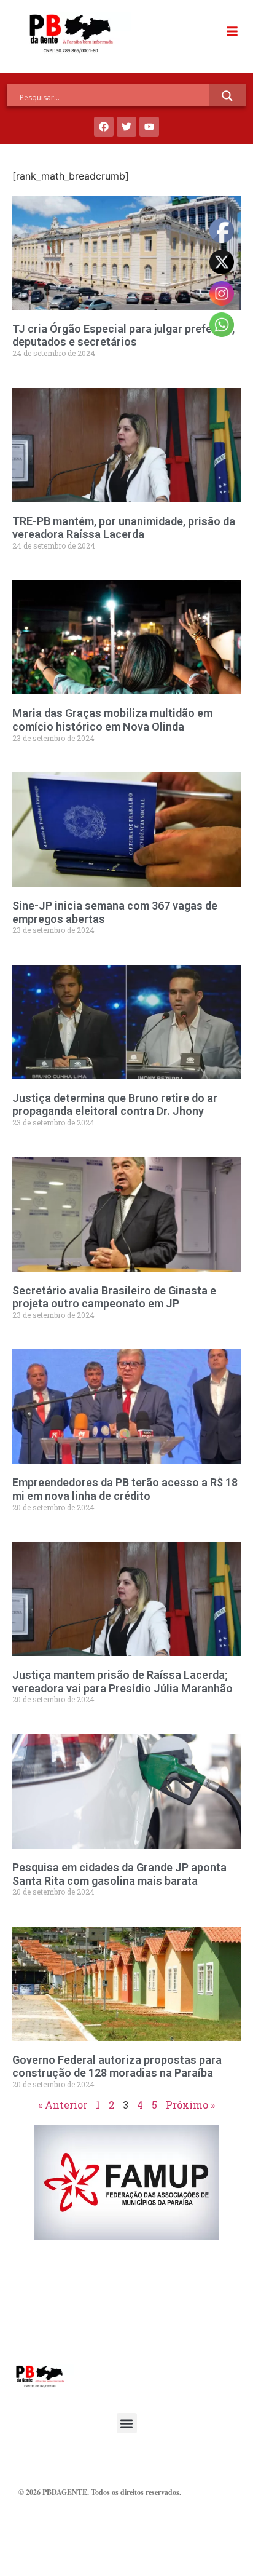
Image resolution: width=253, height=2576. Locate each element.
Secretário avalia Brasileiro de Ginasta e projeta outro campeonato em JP (114, 1297)
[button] (127, 2423)
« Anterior (63, 2105)
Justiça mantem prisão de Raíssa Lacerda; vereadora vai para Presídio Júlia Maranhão (123, 1682)
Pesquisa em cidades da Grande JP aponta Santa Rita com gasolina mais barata (119, 1874)
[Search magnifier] (227, 96)
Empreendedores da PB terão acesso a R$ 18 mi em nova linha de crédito (125, 1489)
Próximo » (190, 2105)
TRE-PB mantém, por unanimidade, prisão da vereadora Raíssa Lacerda (124, 528)
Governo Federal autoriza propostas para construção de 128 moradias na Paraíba (117, 2067)
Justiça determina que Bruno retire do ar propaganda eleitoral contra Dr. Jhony (115, 1105)
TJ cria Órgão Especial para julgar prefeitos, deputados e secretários (123, 335)
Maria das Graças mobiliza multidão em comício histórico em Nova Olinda (112, 720)
